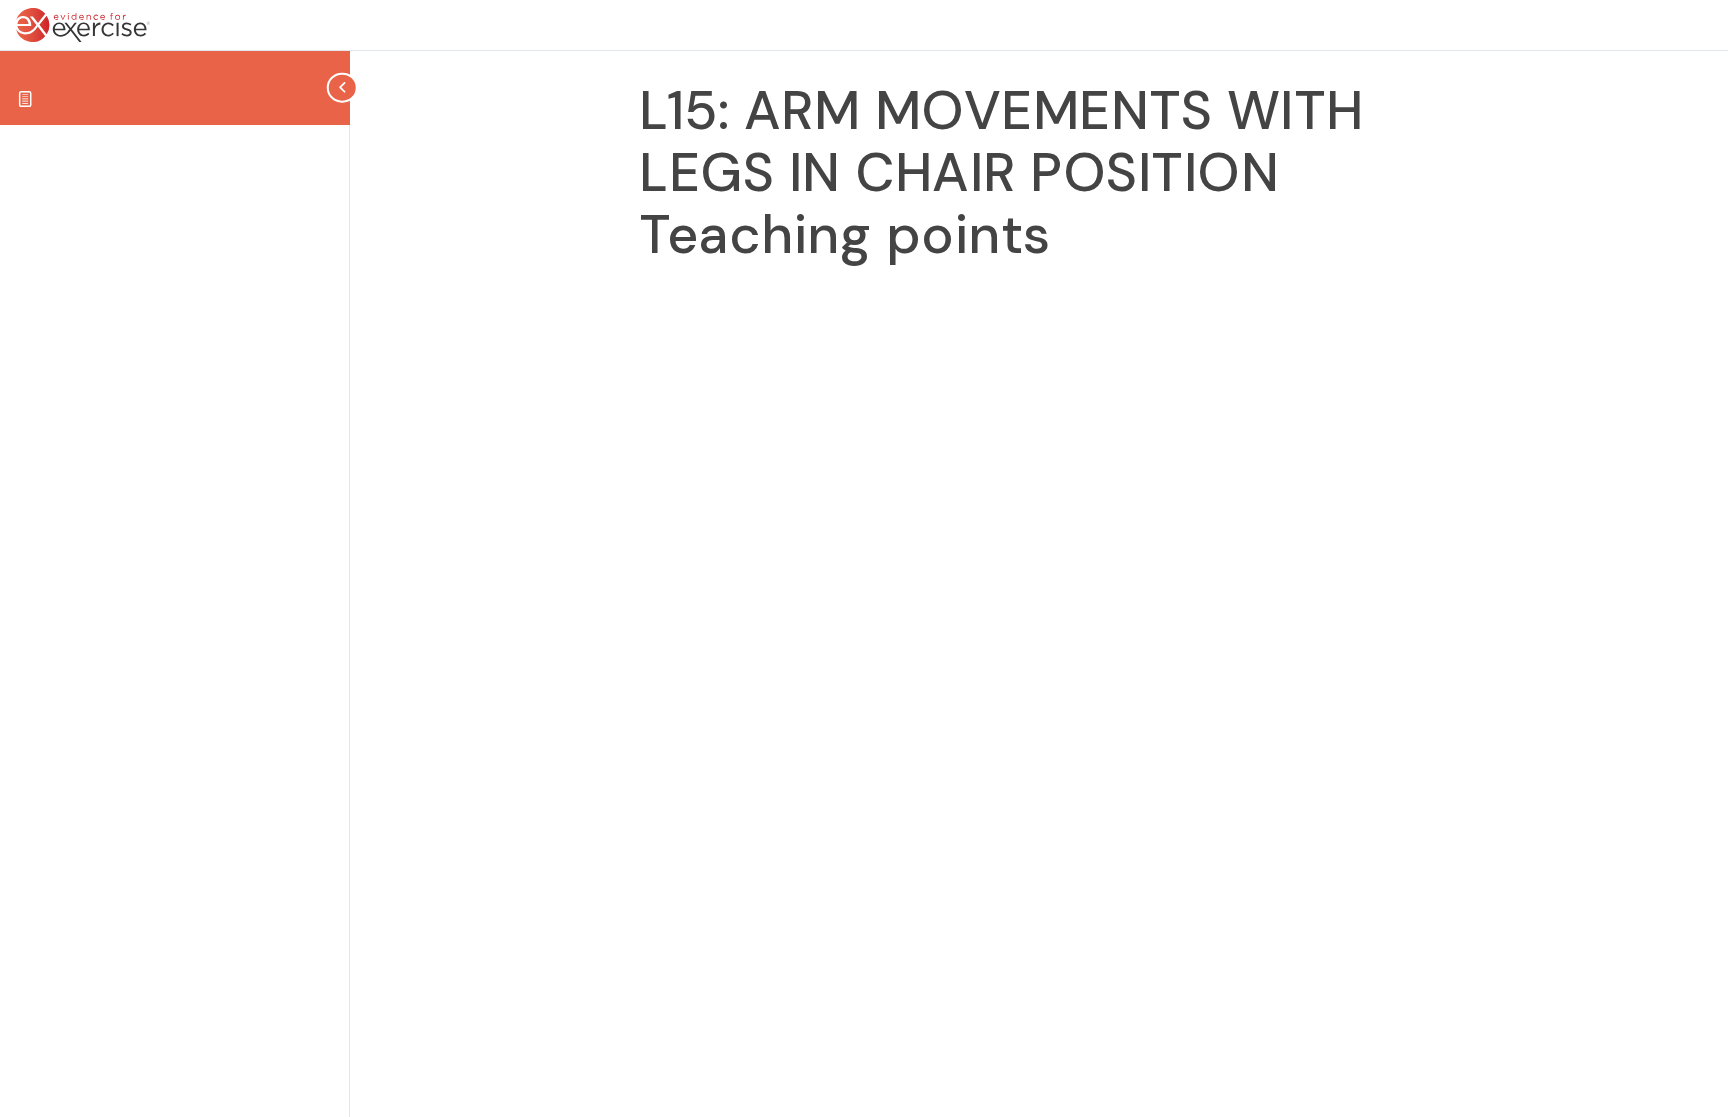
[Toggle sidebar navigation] (344, 87)
